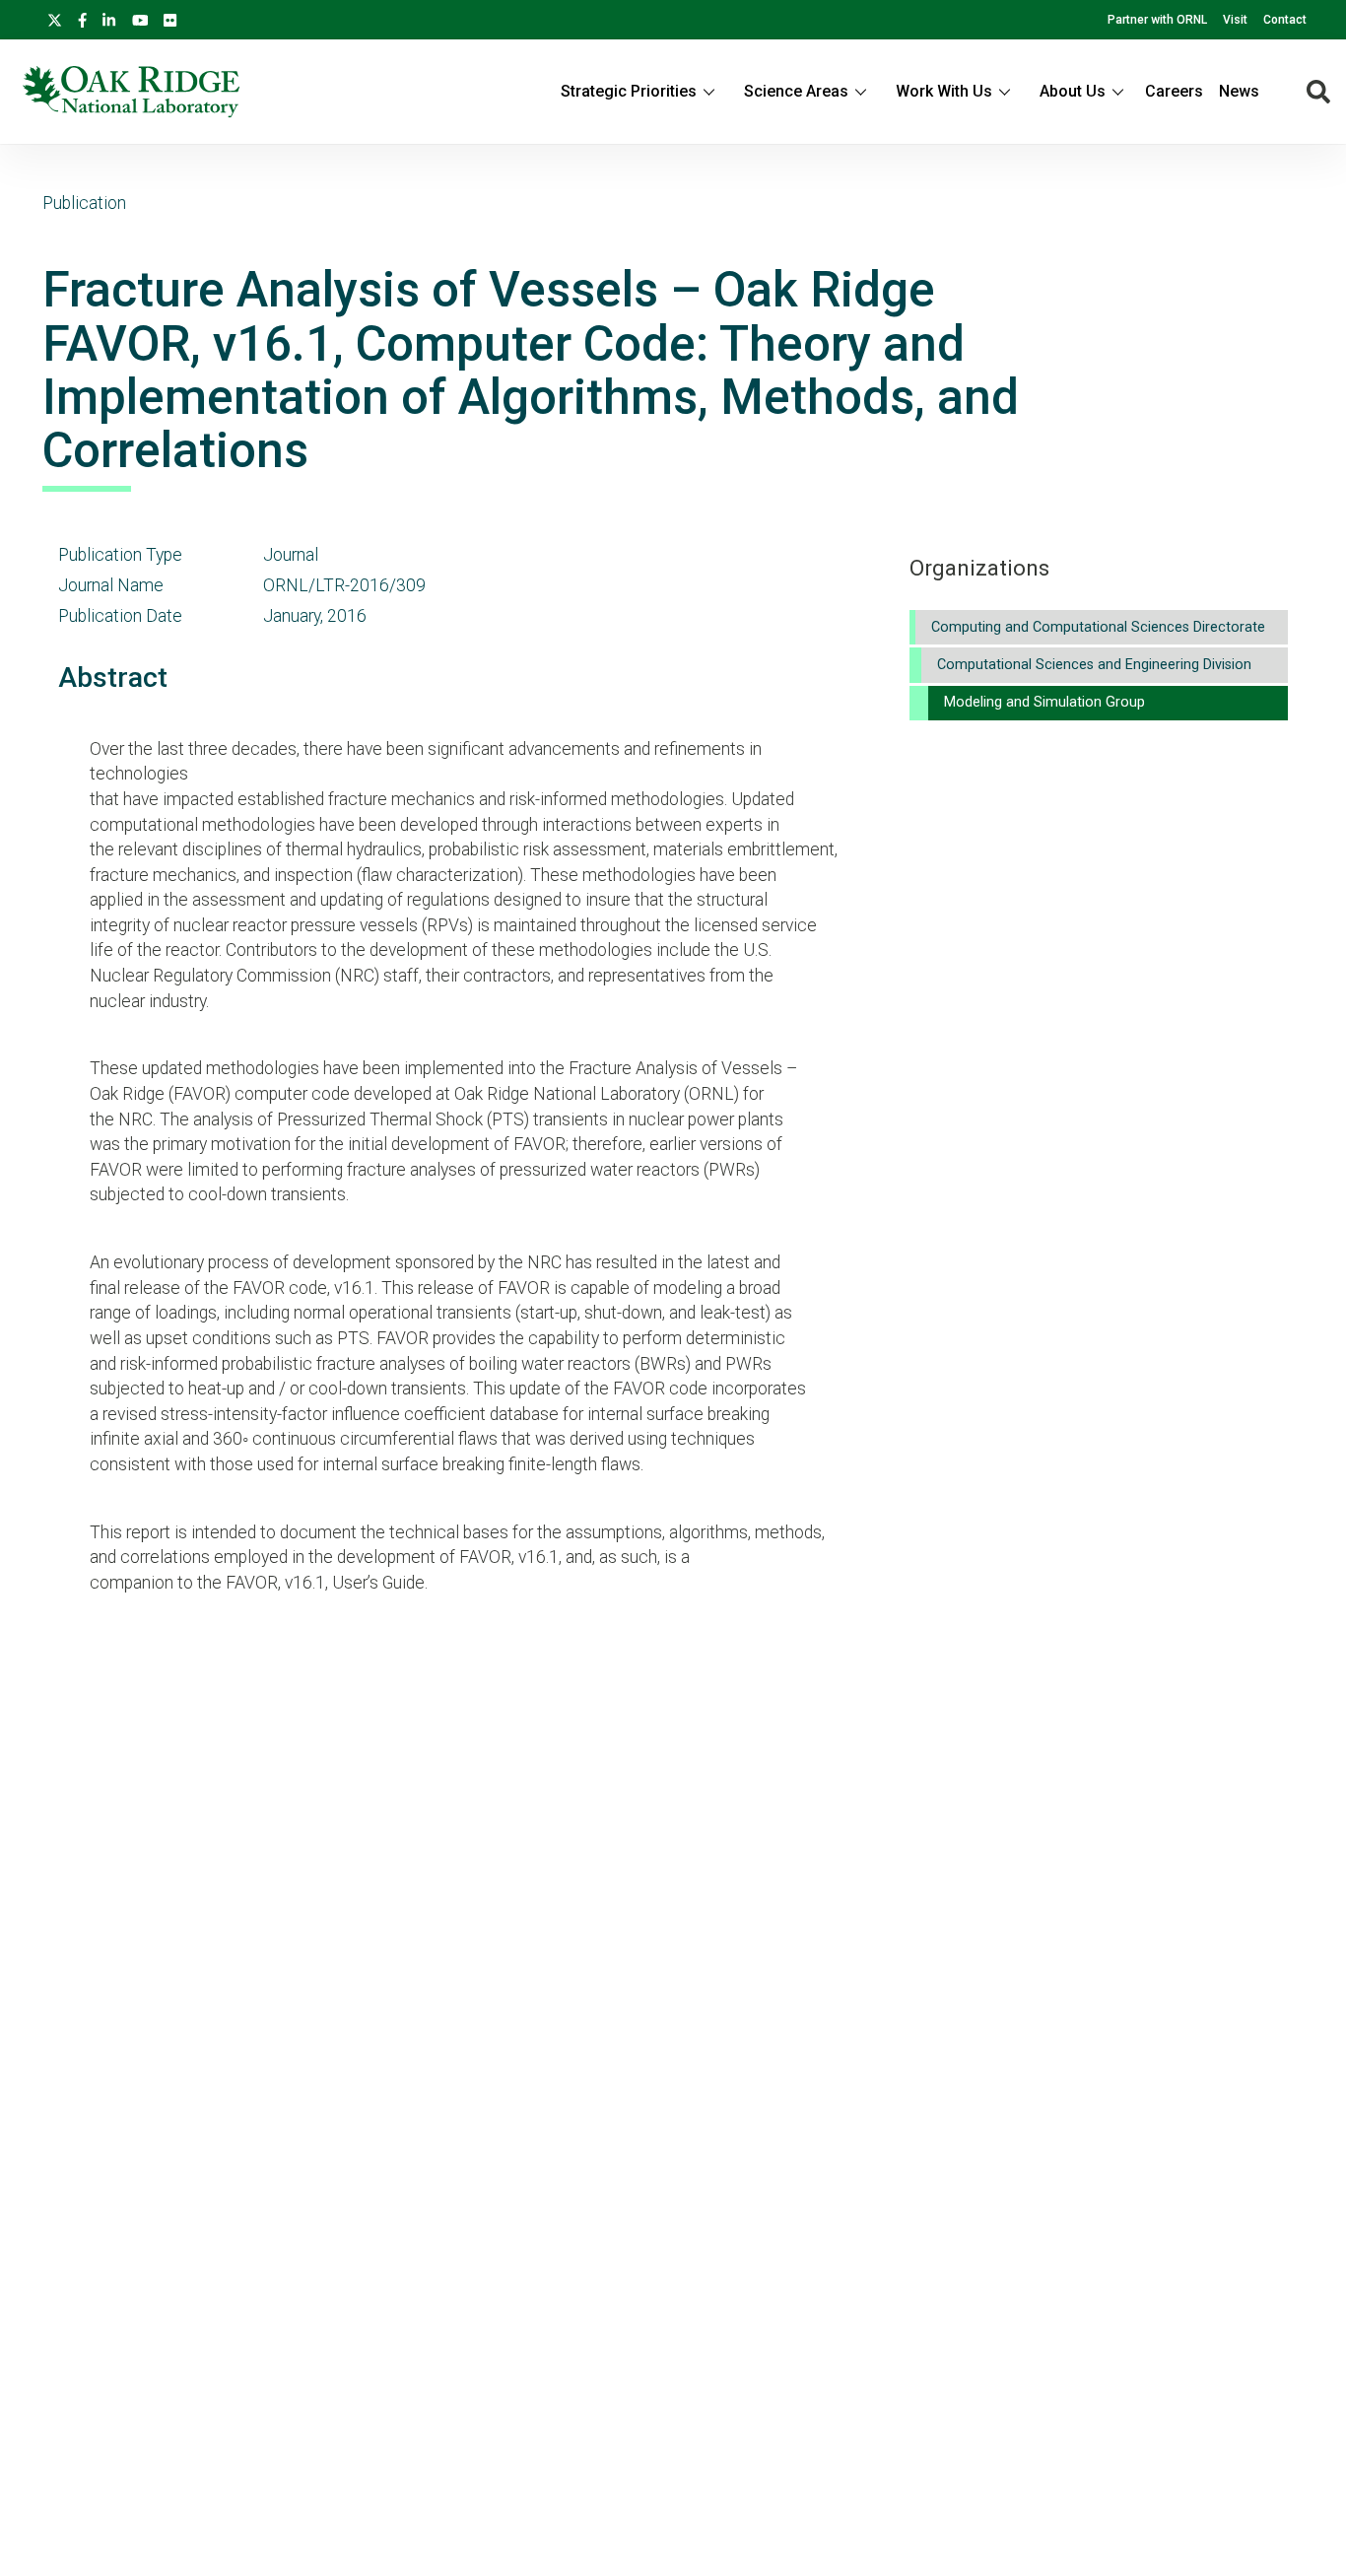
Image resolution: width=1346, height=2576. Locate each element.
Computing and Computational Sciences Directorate (1098, 627)
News (1239, 91)
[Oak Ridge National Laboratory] (131, 92)
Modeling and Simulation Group (1044, 702)
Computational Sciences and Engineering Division (1094, 665)
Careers (1174, 91)
